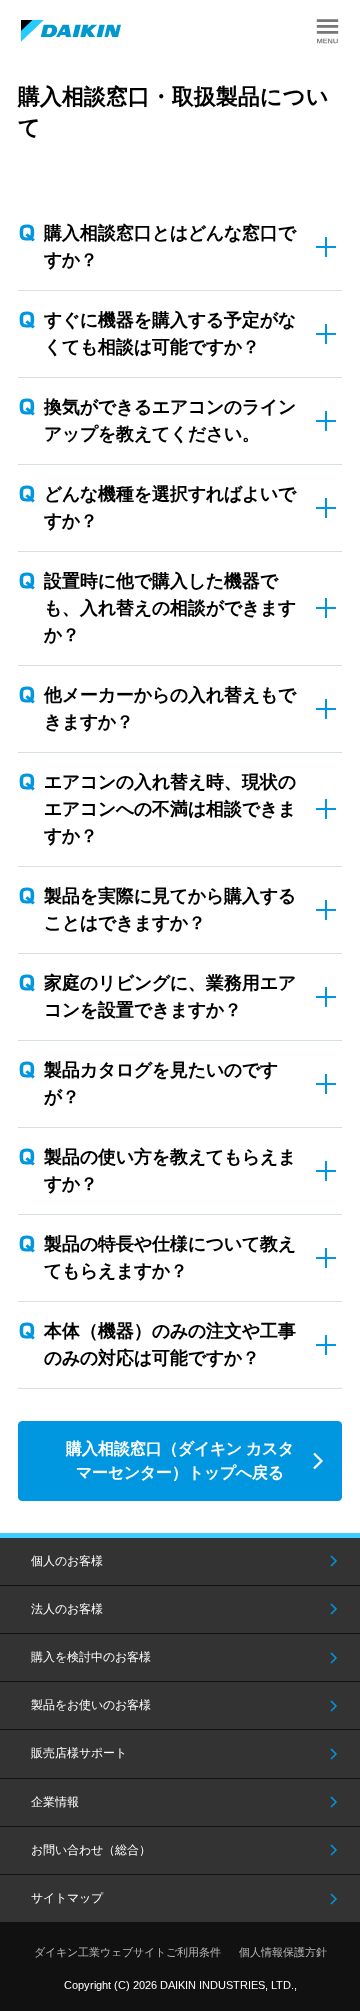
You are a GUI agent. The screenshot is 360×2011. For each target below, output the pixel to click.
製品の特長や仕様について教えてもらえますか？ (170, 1257)
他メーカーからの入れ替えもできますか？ (170, 708)
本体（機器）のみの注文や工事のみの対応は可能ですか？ (170, 1344)
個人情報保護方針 (283, 1952)
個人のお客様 (67, 1561)
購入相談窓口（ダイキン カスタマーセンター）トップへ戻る (180, 1460)
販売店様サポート (79, 1753)
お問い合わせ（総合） (91, 1850)
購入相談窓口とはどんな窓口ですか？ (170, 246)
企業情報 (55, 1802)
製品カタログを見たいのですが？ (161, 1083)
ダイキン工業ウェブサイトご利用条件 (127, 1952)
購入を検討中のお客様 (91, 1657)
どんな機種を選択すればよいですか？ (170, 507)
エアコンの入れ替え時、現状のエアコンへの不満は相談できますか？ (170, 809)
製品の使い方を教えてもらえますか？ (170, 1170)
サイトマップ (67, 1898)
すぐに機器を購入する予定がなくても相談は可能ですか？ (170, 333)
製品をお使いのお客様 (91, 1705)
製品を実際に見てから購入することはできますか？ (170, 909)
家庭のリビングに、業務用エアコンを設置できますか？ (170, 996)
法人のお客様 (67, 1609)
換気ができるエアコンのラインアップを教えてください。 (170, 420)
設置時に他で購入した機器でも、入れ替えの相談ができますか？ (170, 608)
